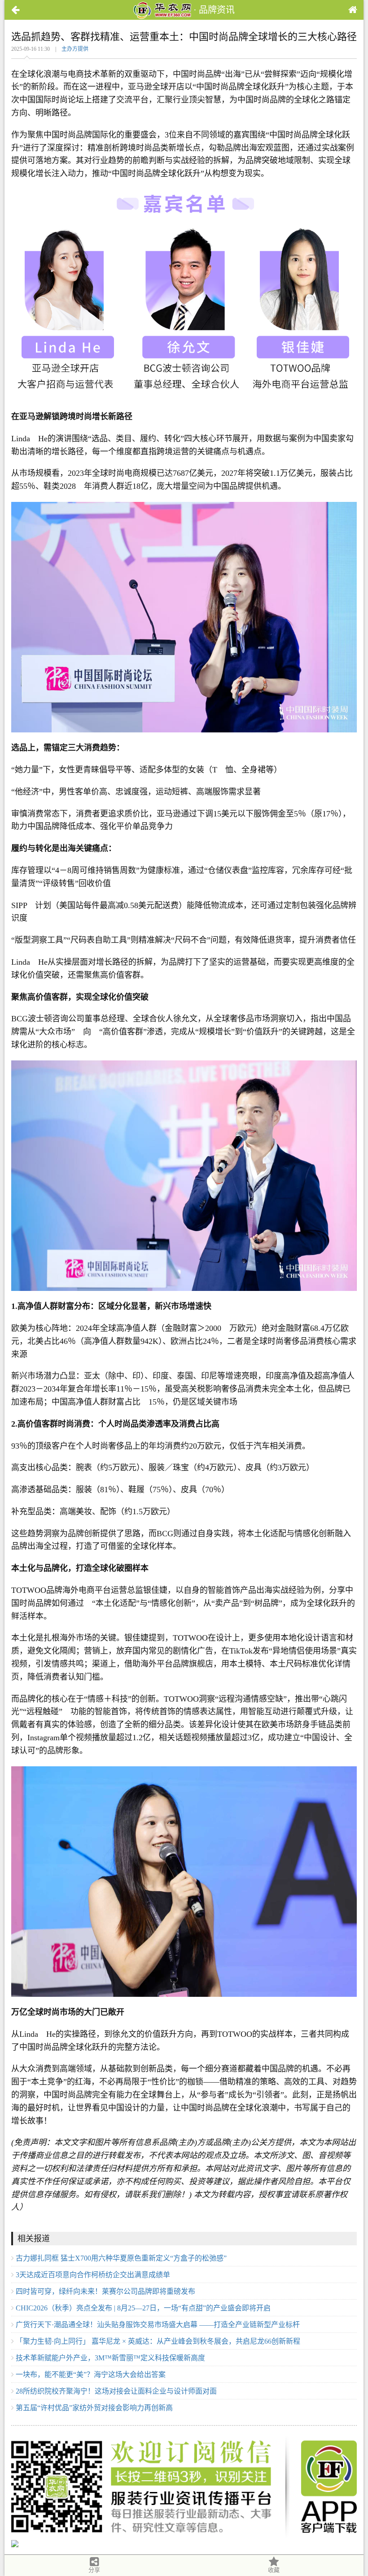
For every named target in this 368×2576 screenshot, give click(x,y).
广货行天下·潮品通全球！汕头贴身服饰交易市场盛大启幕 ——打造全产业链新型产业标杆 (158, 2325)
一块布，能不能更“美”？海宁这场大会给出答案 (91, 2374)
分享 (94, 2570)
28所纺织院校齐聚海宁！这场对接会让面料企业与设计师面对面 (116, 2391)
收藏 (274, 2570)
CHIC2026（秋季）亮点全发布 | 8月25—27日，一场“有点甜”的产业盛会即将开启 (143, 2308)
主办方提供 (75, 49)
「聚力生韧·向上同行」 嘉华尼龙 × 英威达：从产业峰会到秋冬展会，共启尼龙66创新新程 (158, 2341)
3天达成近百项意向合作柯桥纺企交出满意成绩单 (93, 2275)
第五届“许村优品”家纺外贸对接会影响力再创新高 (94, 2408)
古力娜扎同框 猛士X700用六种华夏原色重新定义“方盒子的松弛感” (121, 2258)
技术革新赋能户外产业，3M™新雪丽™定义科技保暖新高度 (110, 2358)
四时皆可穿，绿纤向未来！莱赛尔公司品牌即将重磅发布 (105, 2291)
